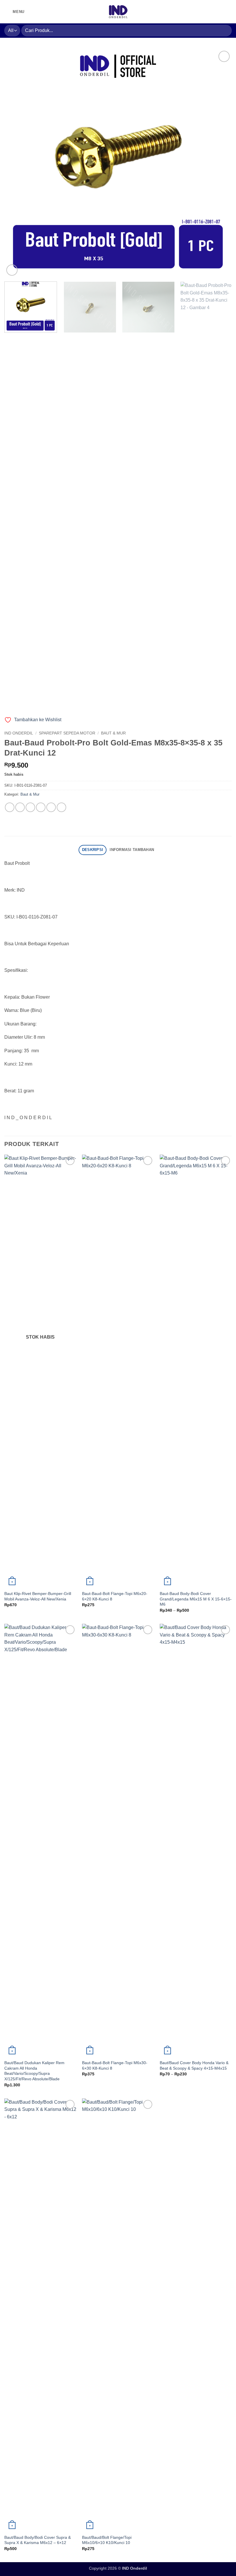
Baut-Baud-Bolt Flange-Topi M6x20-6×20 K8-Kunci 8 (115, 1596)
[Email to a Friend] (41, 807)
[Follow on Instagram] (30, 12)
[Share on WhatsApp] (10, 807)
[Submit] (225, 30)
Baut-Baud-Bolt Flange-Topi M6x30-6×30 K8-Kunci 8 (115, 2065)
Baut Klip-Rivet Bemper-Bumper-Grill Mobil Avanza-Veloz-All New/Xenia (38, 1596)
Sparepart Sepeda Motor (67, 733)
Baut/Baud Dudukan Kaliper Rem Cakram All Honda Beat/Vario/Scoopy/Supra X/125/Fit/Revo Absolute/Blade (34, 2071)
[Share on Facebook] (20, 807)
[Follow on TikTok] (38, 12)
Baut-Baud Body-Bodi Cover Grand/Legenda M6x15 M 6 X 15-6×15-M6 (196, 1599)
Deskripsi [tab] (93, 850)
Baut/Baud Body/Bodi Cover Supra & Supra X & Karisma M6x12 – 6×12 (38, 2540)
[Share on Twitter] (30, 807)
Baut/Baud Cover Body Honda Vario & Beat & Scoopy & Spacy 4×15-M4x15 (194, 2065)
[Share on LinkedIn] (61, 807)
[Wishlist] (219, 12)
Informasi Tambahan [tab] (132, 850)
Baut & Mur (113, 733)
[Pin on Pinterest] (51, 807)
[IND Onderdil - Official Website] (118, 12)
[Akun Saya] (209, 12)
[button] (14, 12)
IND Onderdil (19, 733)
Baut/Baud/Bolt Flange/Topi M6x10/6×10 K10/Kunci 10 (107, 2540)
